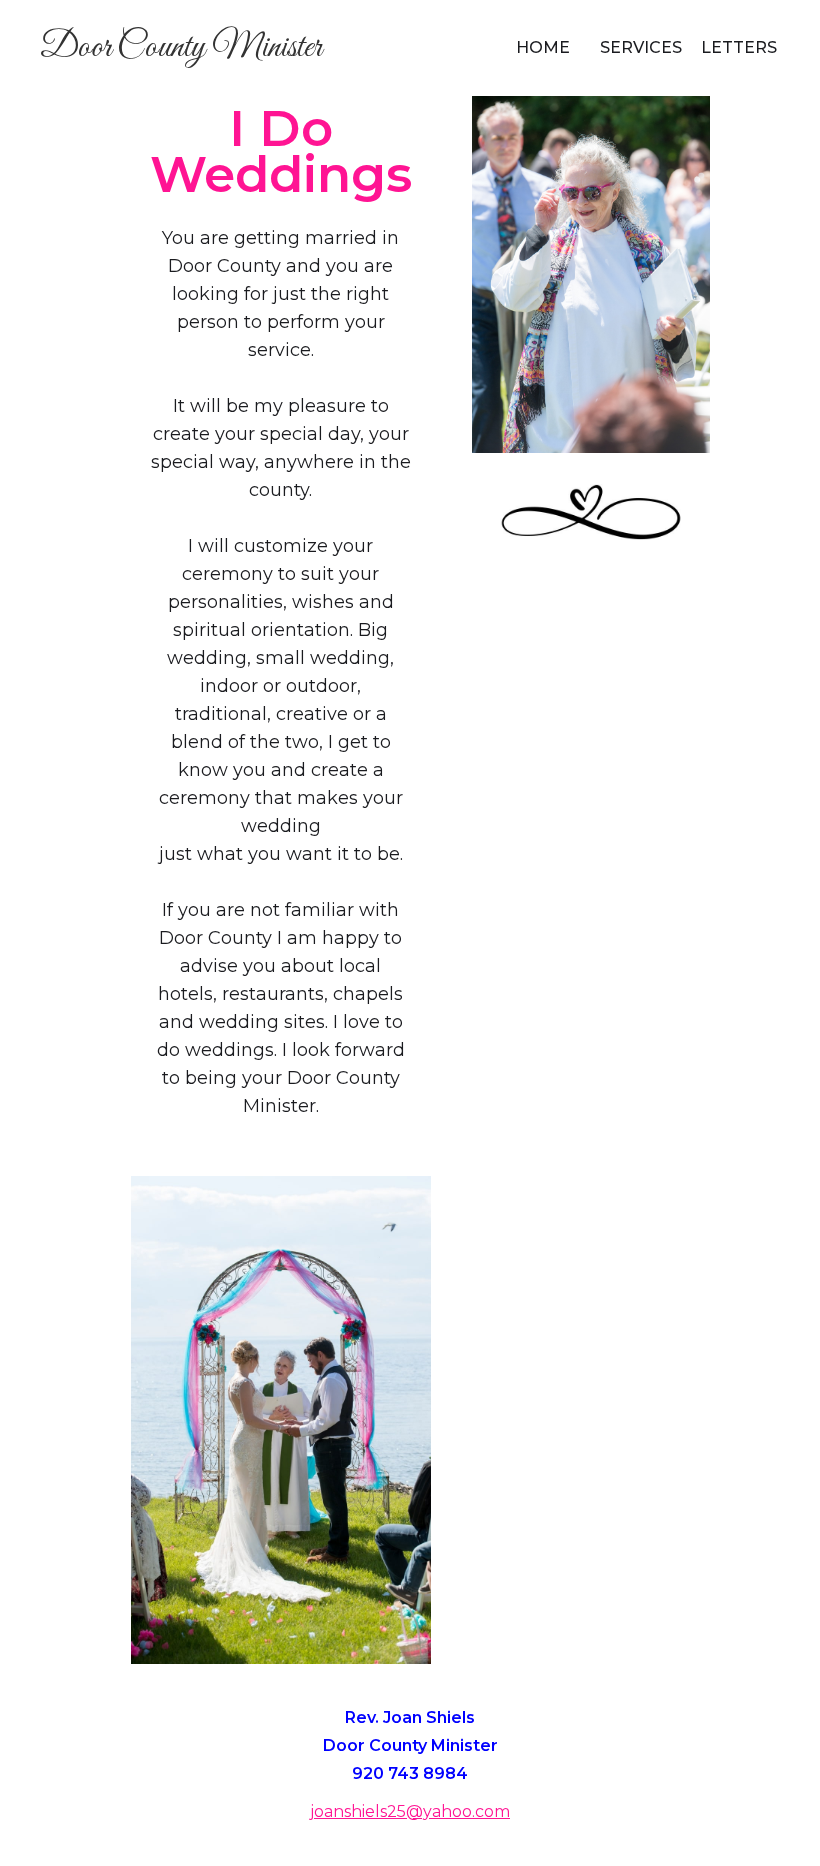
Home (543, 47)
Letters (739, 47)
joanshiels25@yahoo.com (410, 1811)
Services (641, 47)
